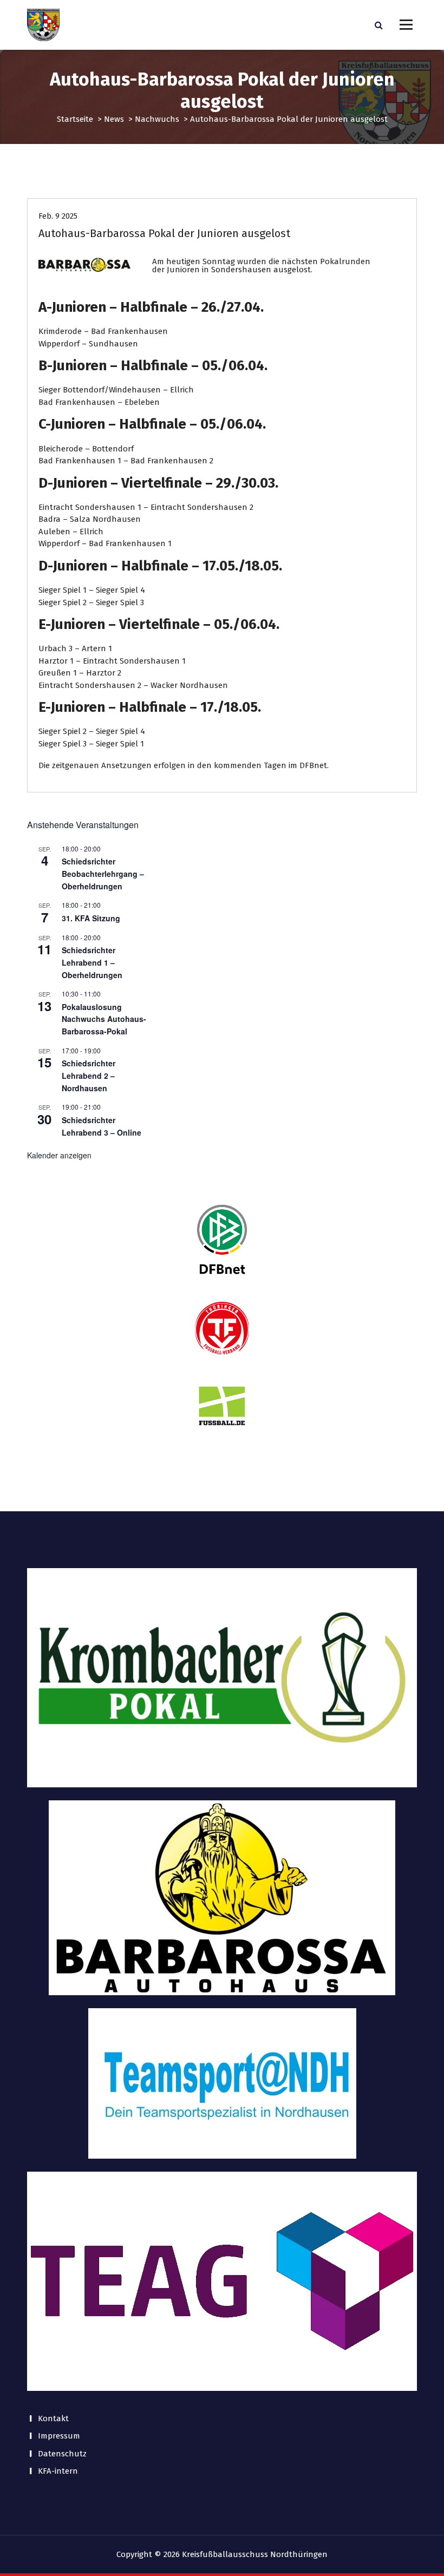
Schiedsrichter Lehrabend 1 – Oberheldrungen (92, 962)
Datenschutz (62, 2454)
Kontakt (53, 2418)
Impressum (59, 2436)
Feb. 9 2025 (58, 216)
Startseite (75, 119)
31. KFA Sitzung (91, 918)
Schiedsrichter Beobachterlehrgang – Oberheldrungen (103, 873)
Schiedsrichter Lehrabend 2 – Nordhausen (89, 1075)
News (114, 119)
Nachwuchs (157, 119)
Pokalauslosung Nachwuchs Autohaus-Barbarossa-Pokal (104, 1019)
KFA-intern (58, 2471)
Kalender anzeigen (59, 1155)
